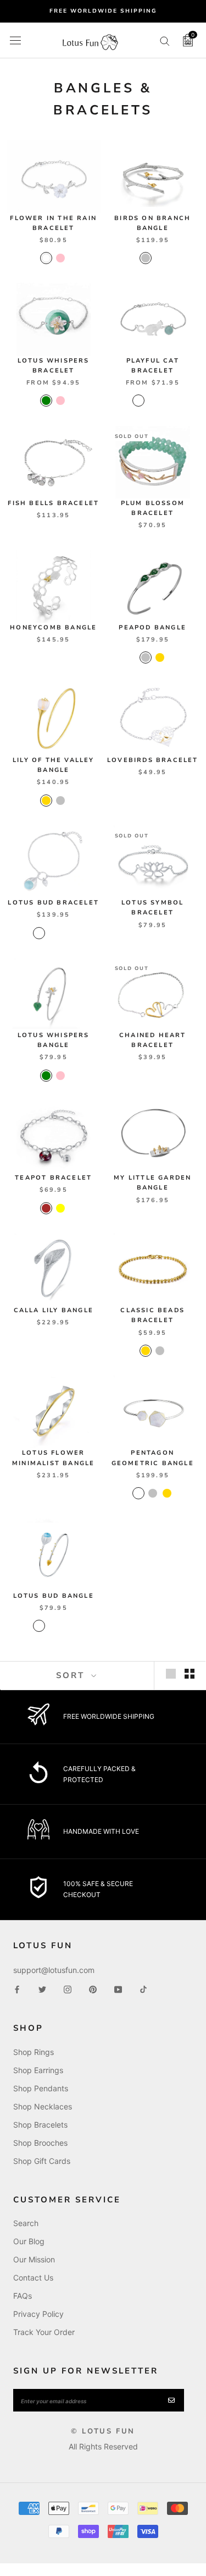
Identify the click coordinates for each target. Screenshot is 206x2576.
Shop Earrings (38, 2070)
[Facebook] (17, 1989)
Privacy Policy (38, 2314)
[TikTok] (143, 1989)
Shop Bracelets (40, 2125)
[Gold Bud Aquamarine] (39, 1626)
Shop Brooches (40, 2143)
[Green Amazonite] (167, 401)
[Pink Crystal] (153, 401)
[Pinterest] (93, 1989)
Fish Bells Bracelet (53, 503)
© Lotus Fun (103, 2431)
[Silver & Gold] (138, 1493)
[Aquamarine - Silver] (68, 933)
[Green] (46, 401)
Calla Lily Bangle (54, 1310)
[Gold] (160, 657)
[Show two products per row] (190, 1674)
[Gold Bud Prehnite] (53, 1626)
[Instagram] (68, 1989)
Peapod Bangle (152, 627)
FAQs (23, 2296)
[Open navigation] (15, 40)
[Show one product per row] (171, 1674)
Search (26, 2223)
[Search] (165, 40)
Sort (72, 1675)
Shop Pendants (41, 2088)
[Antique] (160, 258)
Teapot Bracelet (53, 1178)
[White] (46, 258)
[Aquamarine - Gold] (39, 933)
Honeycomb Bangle (53, 627)
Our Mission (34, 2259)
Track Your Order (44, 2332)
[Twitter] (42, 1989)
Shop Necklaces (43, 2106)
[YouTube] (118, 1989)
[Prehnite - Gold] (53, 933)
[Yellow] (60, 1208)
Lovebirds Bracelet (153, 760)
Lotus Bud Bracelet (53, 903)
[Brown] (46, 1208)
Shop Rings (34, 2052)
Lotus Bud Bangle (54, 1596)
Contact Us (33, 2278)
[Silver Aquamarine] (68, 1626)
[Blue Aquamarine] (138, 401)
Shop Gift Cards (42, 2161)
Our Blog (29, 2241)
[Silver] (146, 258)
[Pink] (60, 258)
